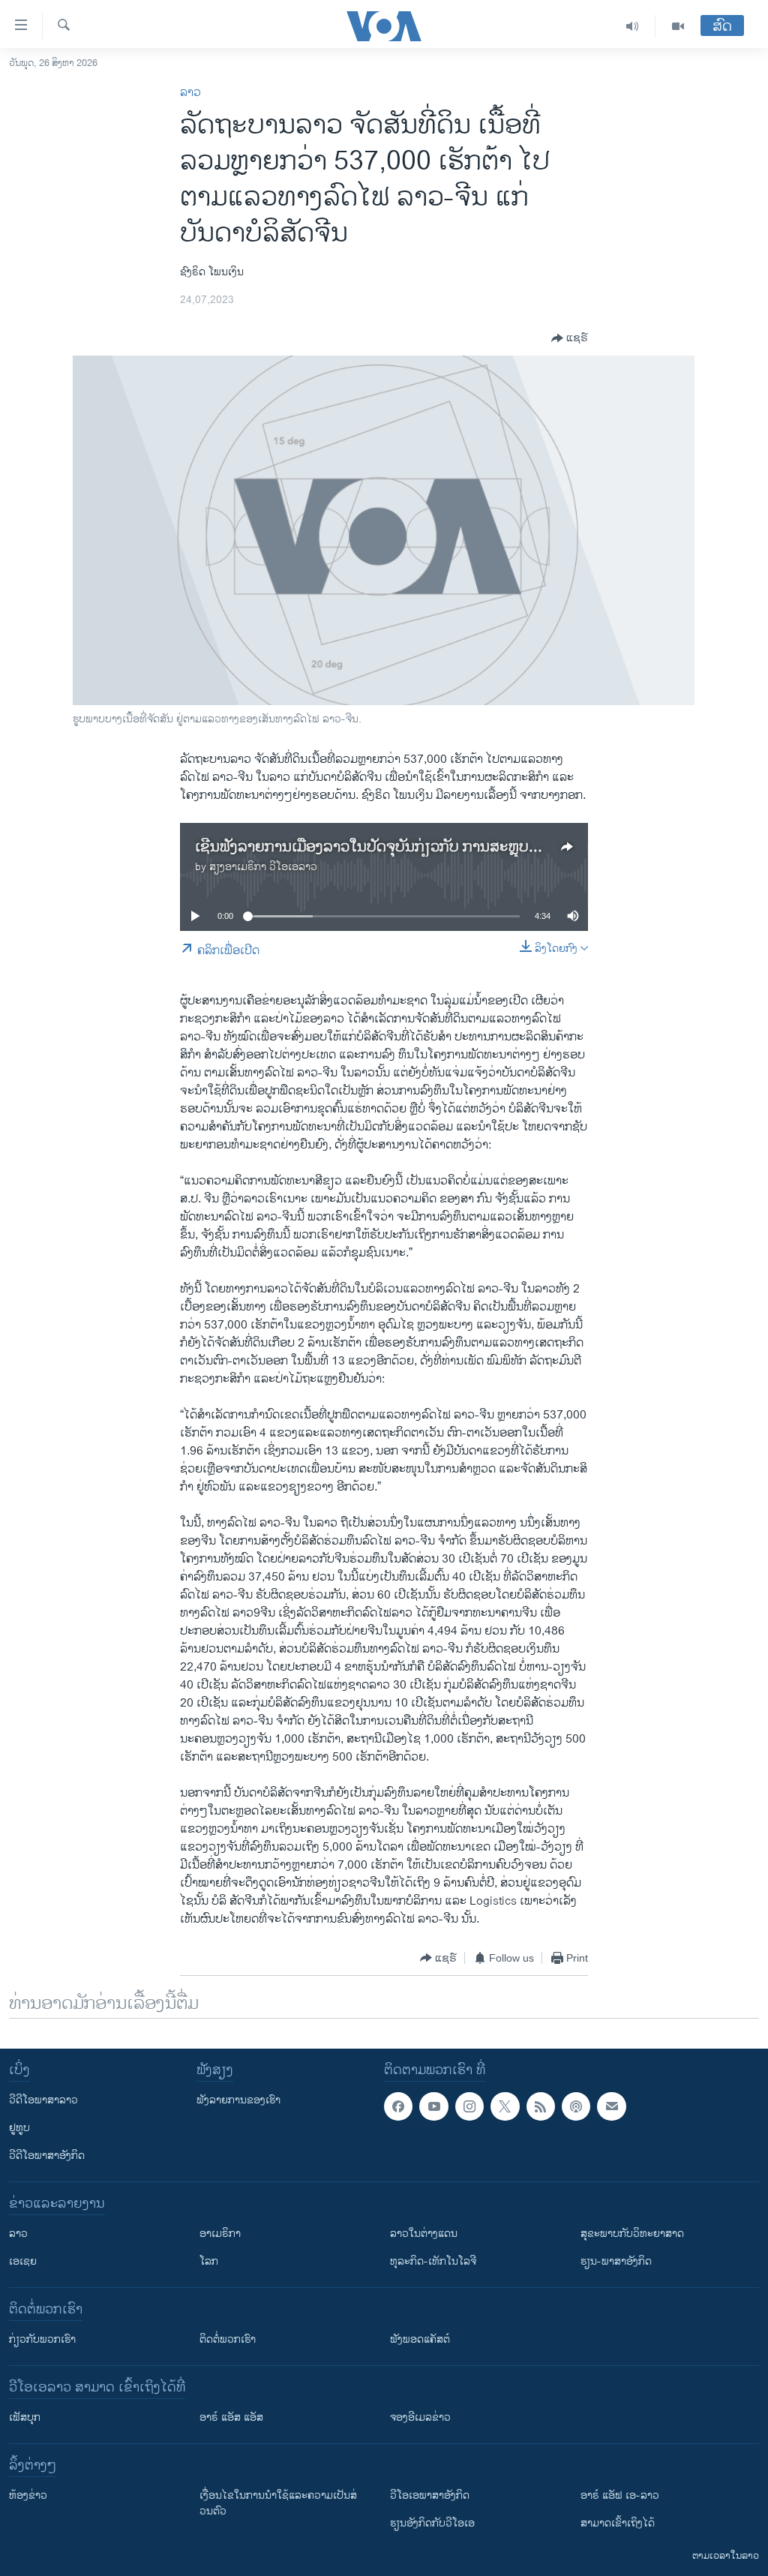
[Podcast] (576, 2106)
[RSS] (541, 2106)
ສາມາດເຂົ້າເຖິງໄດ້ (618, 2523)
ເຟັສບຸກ (25, 2417)
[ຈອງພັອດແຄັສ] (611, 2106)
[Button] (570, 338)
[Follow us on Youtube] (433, 2106)
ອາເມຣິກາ (220, 2234)
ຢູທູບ (19, 2128)
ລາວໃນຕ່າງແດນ (424, 2234)
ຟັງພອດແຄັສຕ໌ (420, 2339)
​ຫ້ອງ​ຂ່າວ (28, 2495)
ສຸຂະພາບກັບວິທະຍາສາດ (632, 2234)
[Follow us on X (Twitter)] (505, 2106)
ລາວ (190, 93)
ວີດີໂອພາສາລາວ (43, 2100)
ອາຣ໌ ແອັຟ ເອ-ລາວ (620, 2495)
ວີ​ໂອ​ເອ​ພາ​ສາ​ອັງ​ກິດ (430, 2495)
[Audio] (633, 26)
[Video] (678, 26)
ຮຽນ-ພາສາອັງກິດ (616, 2261)
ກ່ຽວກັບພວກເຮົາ (42, 2339)
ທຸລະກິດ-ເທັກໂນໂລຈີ (433, 2261)
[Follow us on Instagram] (469, 2106)
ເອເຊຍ (23, 2261)
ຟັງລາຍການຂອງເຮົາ (238, 2100)
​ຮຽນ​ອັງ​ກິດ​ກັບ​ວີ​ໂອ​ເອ (432, 2523)
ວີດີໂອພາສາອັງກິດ (47, 2156)
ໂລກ (209, 2261)
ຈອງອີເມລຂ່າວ (420, 2417)
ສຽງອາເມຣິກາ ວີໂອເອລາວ (263, 867)
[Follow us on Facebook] (398, 2106)
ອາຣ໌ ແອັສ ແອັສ (231, 2417)
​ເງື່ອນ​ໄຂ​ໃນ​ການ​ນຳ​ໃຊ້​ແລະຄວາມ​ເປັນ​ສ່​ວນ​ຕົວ (278, 2503)
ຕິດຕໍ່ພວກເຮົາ (228, 2339)
